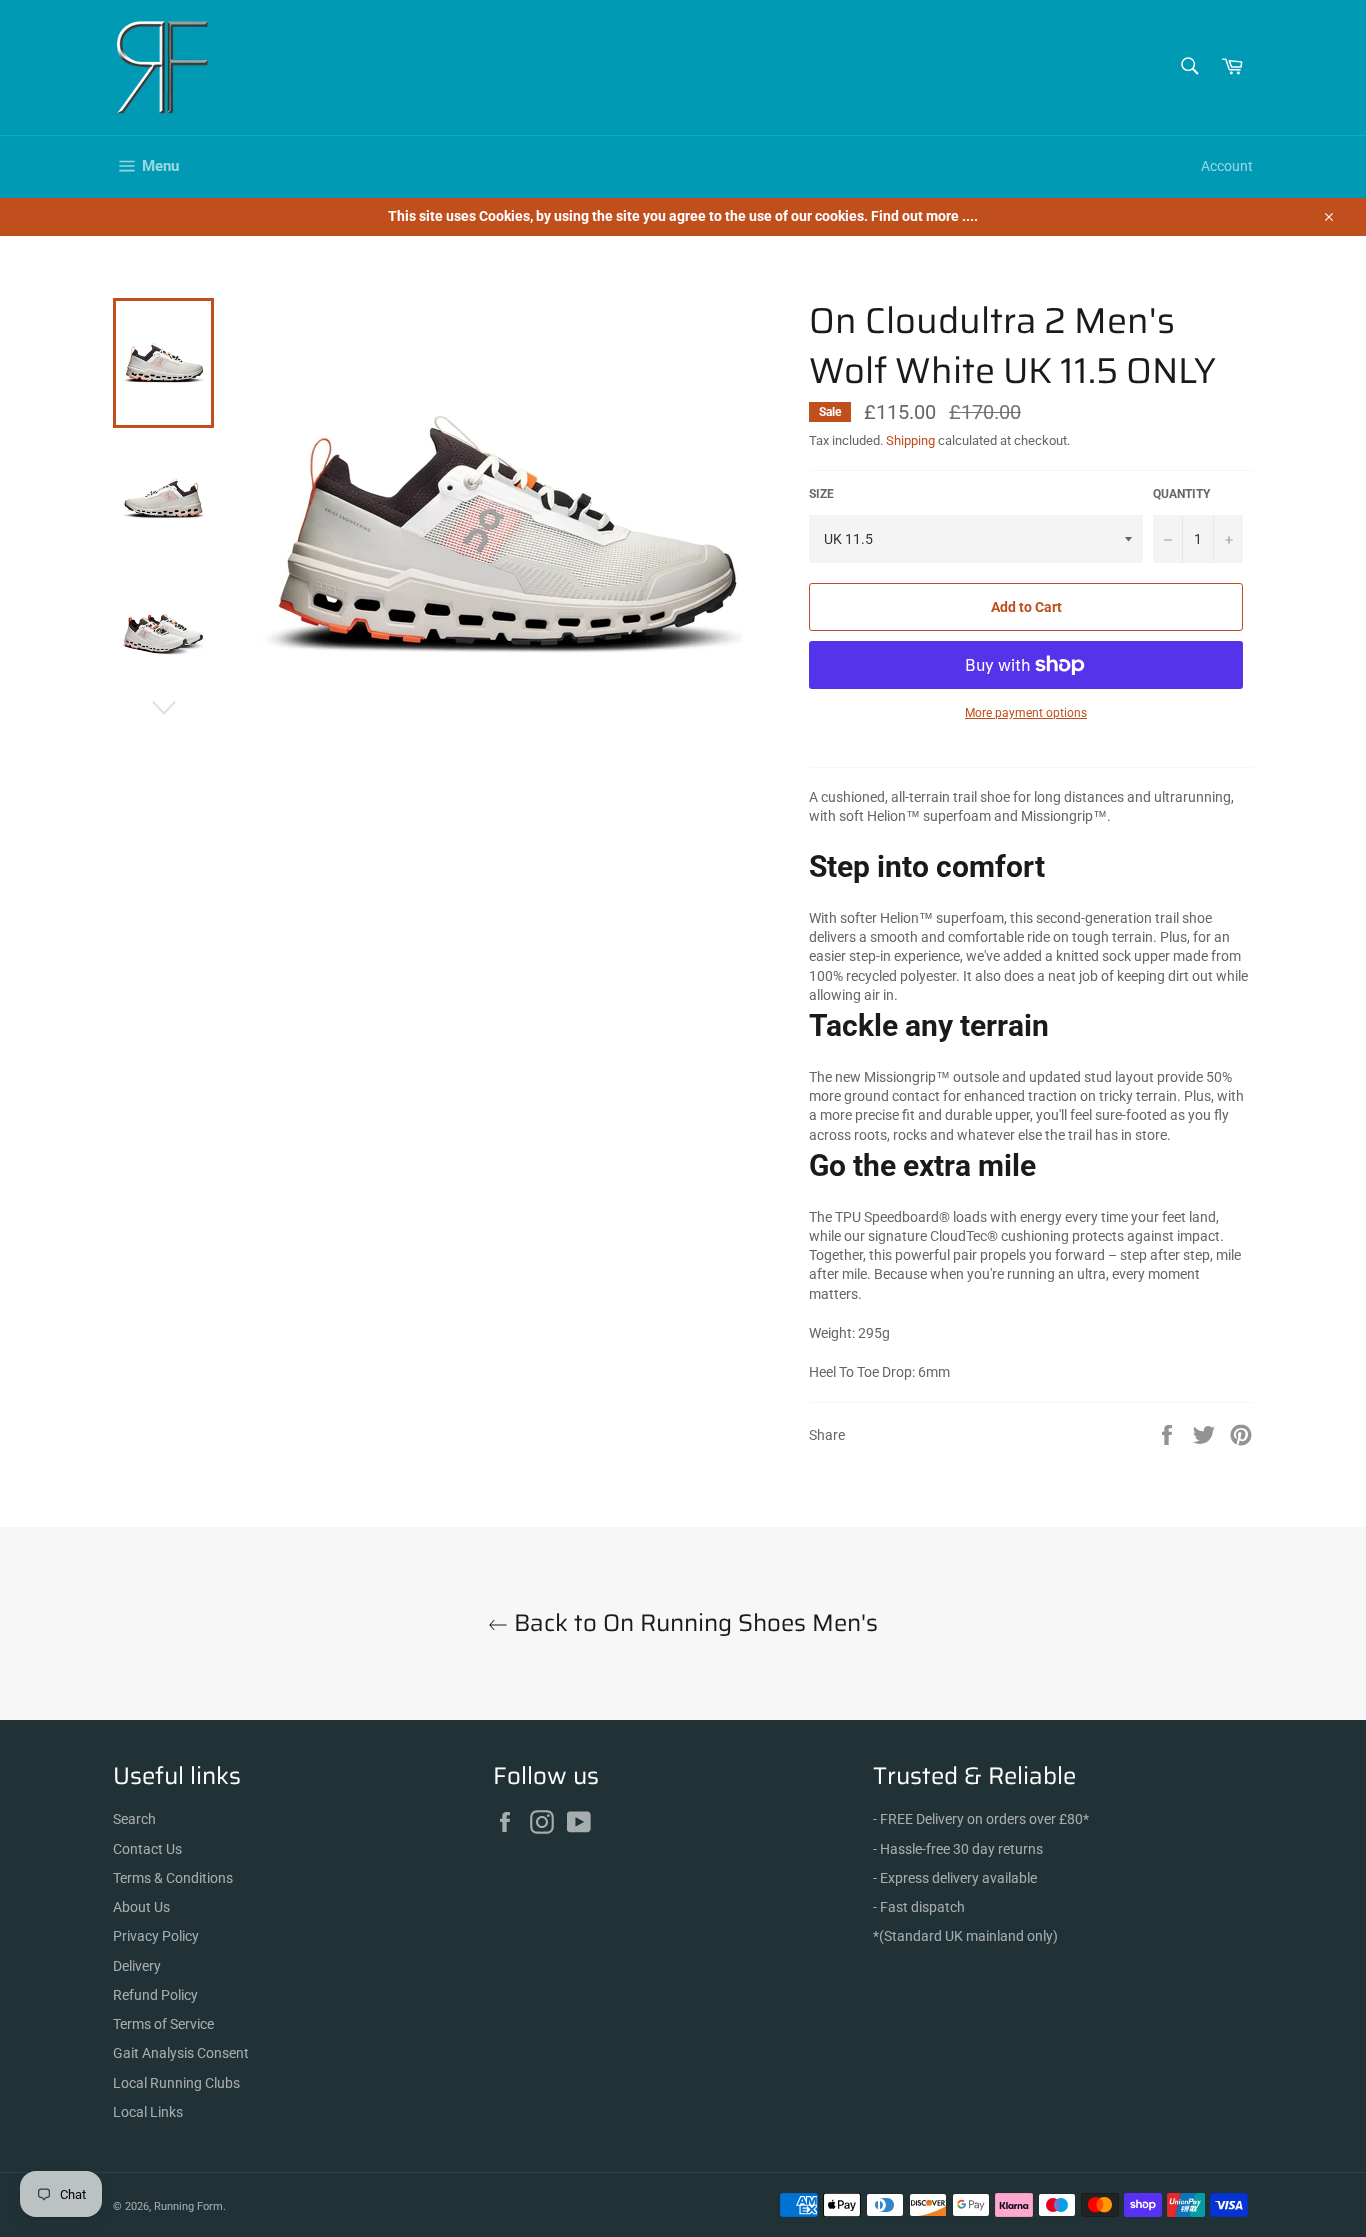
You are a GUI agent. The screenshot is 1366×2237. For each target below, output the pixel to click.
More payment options (1026, 713)
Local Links (148, 2112)
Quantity (1181, 494)
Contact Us (147, 1849)
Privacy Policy (156, 1936)
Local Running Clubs (176, 2083)
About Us (141, 1907)
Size (821, 494)
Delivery (137, 1966)
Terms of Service (163, 2024)
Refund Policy (155, 1995)
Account (1227, 166)
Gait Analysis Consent (181, 2053)
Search (134, 1819)
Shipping (910, 440)
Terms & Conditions (173, 1878)
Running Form (188, 2206)
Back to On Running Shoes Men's (693, 1623)
